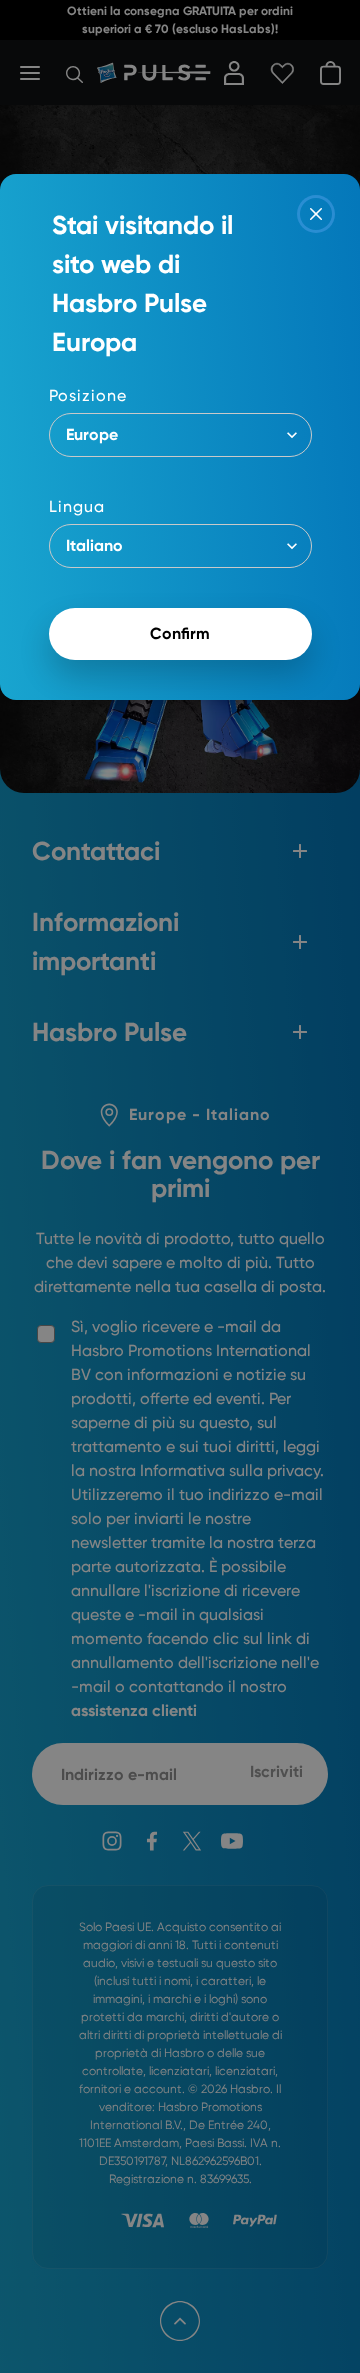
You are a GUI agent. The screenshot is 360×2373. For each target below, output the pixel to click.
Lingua (77, 506)
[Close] (316, 214)
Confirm (180, 633)
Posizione (88, 395)
